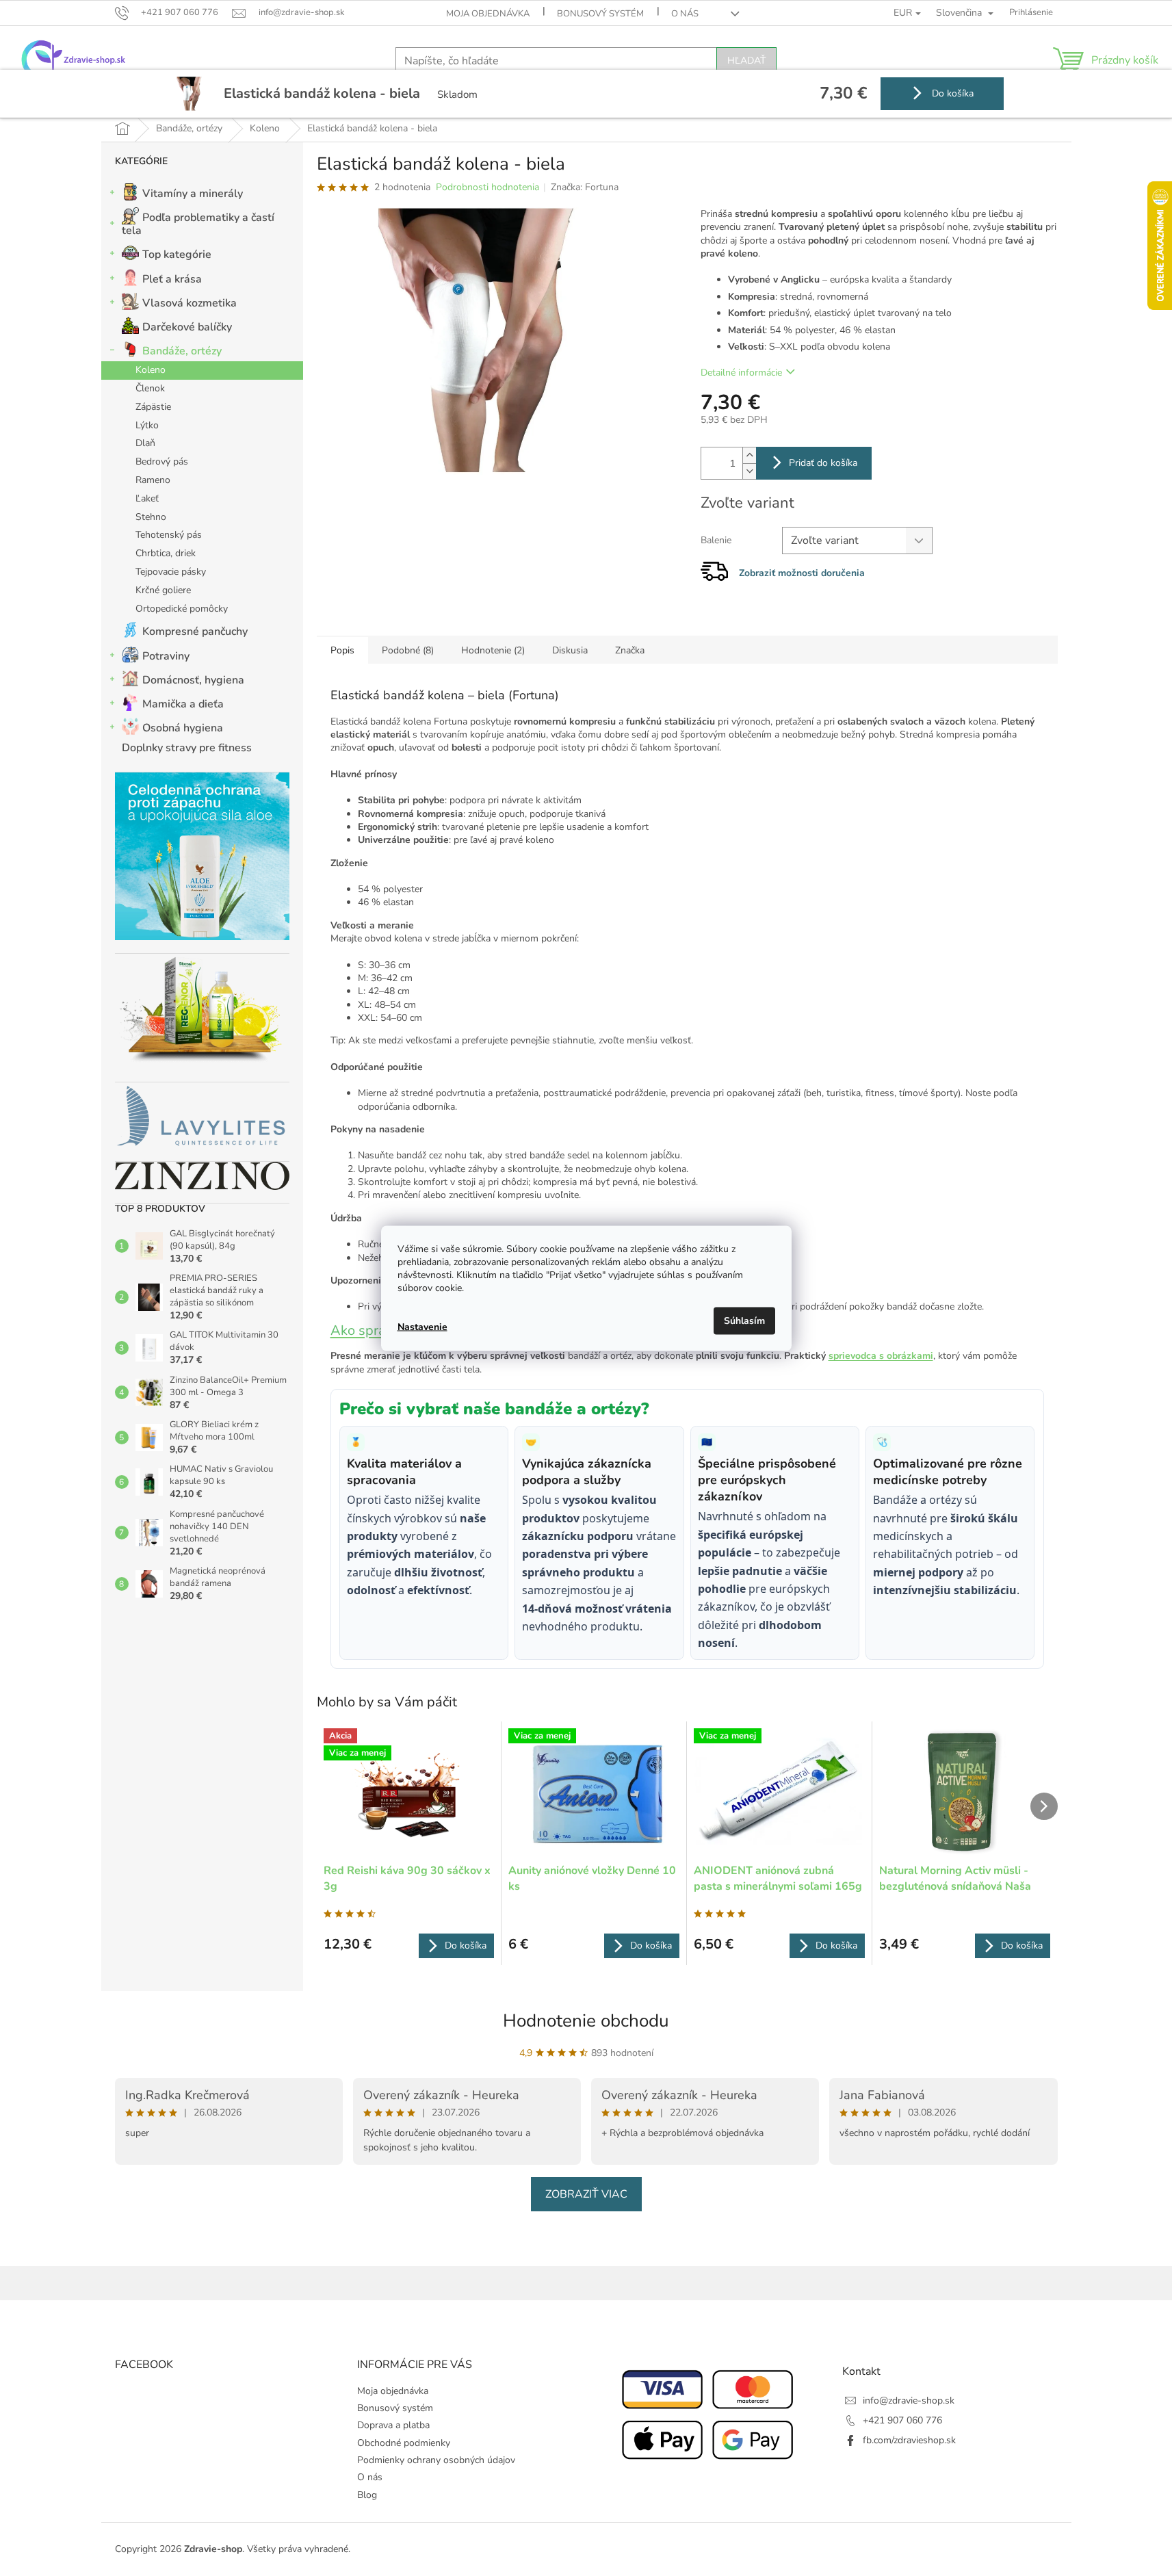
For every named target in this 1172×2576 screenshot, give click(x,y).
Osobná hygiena (183, 728)
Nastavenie (422, 1327)
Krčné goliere (163, 590)
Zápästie (153, 407)
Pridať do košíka (823, 463)
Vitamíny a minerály (193, 194)
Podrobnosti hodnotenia (487, 187)
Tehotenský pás (169, 535)
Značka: (585, 187)
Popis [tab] (342, 650)
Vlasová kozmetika (190, 303)
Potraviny (166, 656)
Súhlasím (744, 1320)
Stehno (151, 517)
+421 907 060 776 (902, 2420)
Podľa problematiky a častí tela (198, 224)
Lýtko (147, 425)
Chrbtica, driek (166, 553)
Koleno (151, 370)
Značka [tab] (630, 650)
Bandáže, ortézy (182, 351)
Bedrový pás (162, 461)
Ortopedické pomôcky (182, 609)
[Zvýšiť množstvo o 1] (749, 455)
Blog (367, 2495)
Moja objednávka (488, 14)
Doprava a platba (393, 2425)
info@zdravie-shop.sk (909, 2401)
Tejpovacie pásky (171, 572)
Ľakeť (147, 498)
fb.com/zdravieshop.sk (909, 2440)
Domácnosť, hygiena (193, 680)
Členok (150, 388)
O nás (685, 14)
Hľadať (746, 61)
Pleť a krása (172, 279)
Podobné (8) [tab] (408, 650)
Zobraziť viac (586, 2194)
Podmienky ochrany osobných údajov (436, 2460)
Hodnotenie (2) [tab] (493, 650)
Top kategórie (177, 255)
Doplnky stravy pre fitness (187, 748)
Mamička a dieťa (183, 704)
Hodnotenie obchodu (586, 2021)
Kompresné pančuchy (195, 632)
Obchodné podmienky (404, 2443)
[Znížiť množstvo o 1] (749, 471)
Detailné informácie (741, 373)
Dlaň (145, 443)
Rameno (153, 480)
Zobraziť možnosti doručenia (802, 573)
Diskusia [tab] (570, 650)
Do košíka (951, 93)
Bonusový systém (600, 14)
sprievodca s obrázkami (881, 1356)
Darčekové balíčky (187, 327)
